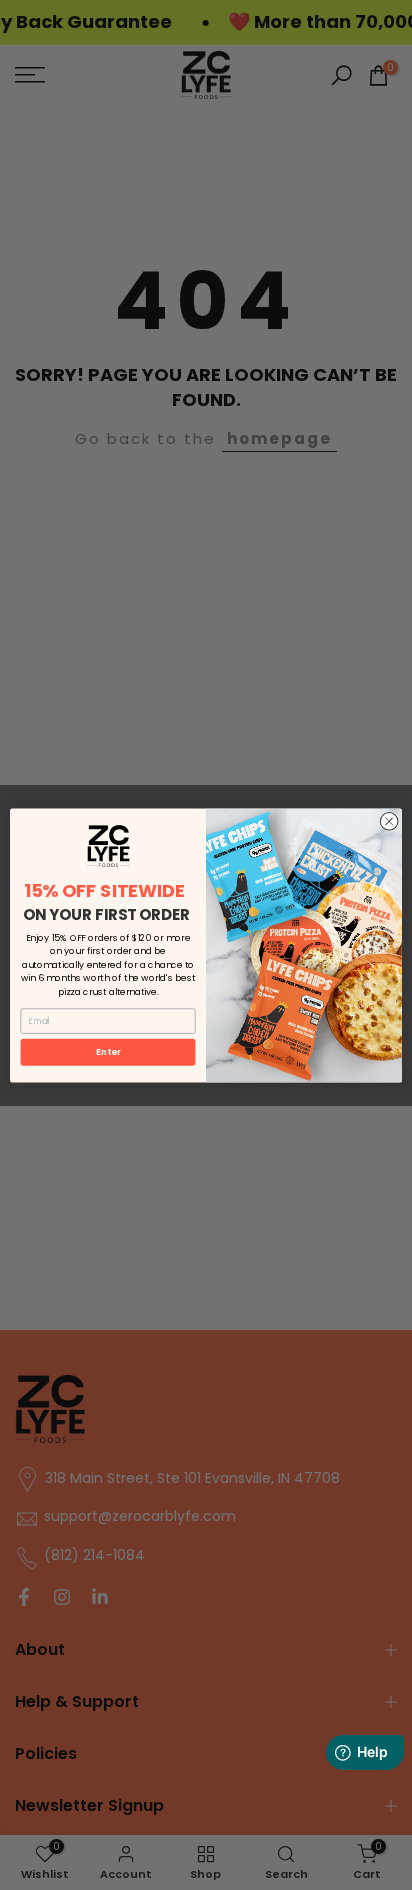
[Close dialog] (389, 821)
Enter (108, 1051)
